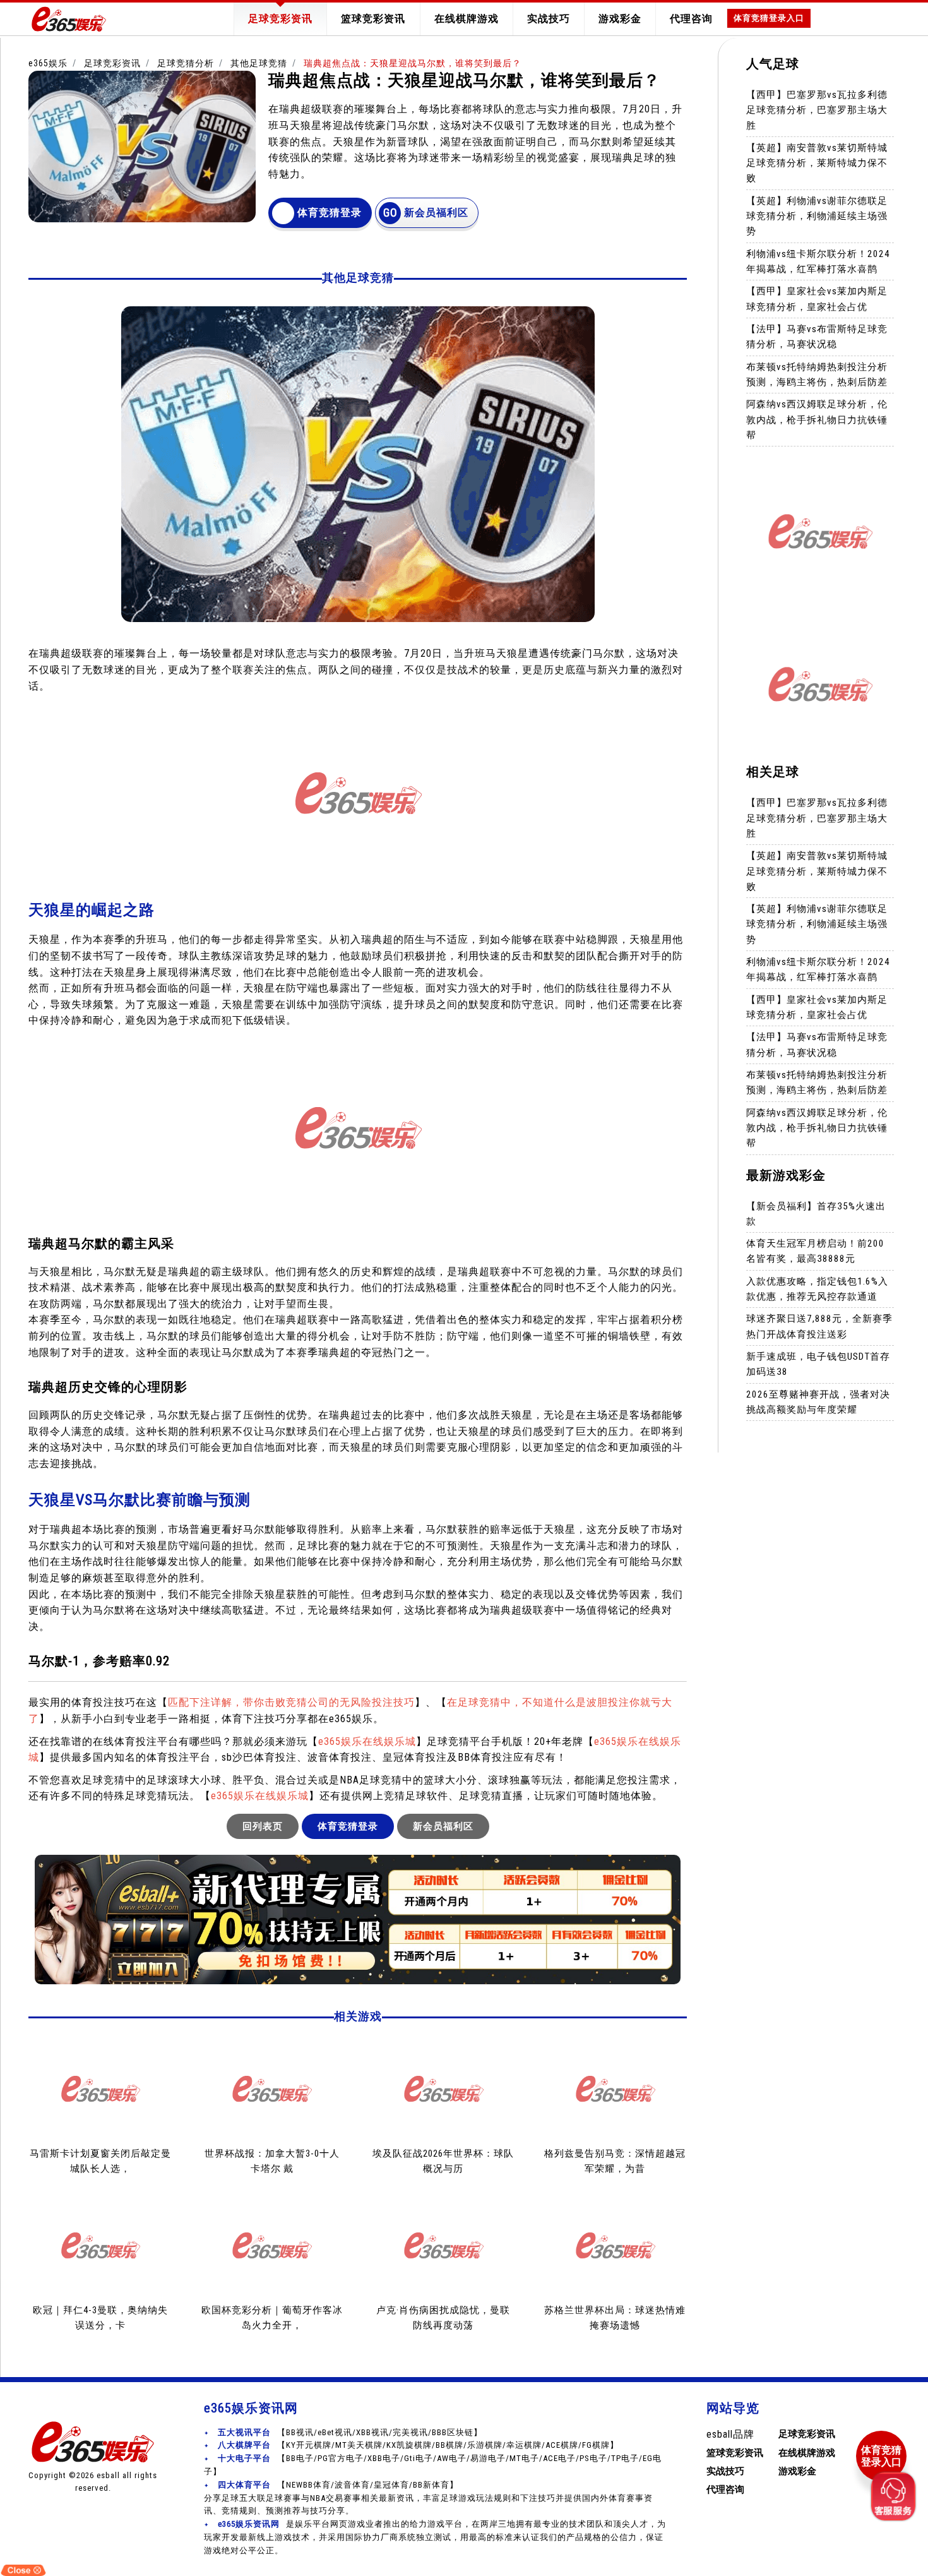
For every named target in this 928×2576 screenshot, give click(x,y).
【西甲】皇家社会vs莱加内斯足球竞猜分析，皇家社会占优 (817, 299)
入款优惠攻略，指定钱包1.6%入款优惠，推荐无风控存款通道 (817, 1289)
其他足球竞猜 (259, 63)
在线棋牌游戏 (467, 19)
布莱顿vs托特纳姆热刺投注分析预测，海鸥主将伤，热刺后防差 (817, 374)
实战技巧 (549, 19)
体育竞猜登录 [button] (330, 213)
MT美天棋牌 (359, 2445)
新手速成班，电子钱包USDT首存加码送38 (818, 1365)
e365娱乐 (48, 63)
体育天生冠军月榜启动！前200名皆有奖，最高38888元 (815, 1252)
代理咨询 (691, 19)
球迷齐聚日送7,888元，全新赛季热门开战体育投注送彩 (819, 1327)
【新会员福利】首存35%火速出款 (816, 1214)
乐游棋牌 (485, 2445)
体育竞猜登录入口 (769, 18)
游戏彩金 (620, 19)
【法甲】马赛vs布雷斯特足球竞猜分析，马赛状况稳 (817, 337)
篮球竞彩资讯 (373, 19)
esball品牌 (730, 2434)
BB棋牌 (449, 2445)
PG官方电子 (341, 2458)
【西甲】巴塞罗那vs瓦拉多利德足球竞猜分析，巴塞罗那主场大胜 (817, 110)
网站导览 (733, 2408)
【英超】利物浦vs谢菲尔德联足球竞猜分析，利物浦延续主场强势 (817, 216)
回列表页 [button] (263, 1826)
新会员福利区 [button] (436, 213)
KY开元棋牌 (309, 2445)
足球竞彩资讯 (280, 19)
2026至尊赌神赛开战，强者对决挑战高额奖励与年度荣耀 (818, 1402)
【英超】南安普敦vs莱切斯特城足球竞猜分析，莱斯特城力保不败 (817, 163)
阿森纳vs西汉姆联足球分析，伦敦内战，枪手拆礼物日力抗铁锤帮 (817, 420)
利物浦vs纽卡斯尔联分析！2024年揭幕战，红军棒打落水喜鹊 (818, 261)
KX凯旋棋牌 (409, 2445)
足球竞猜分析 (186, 63)
